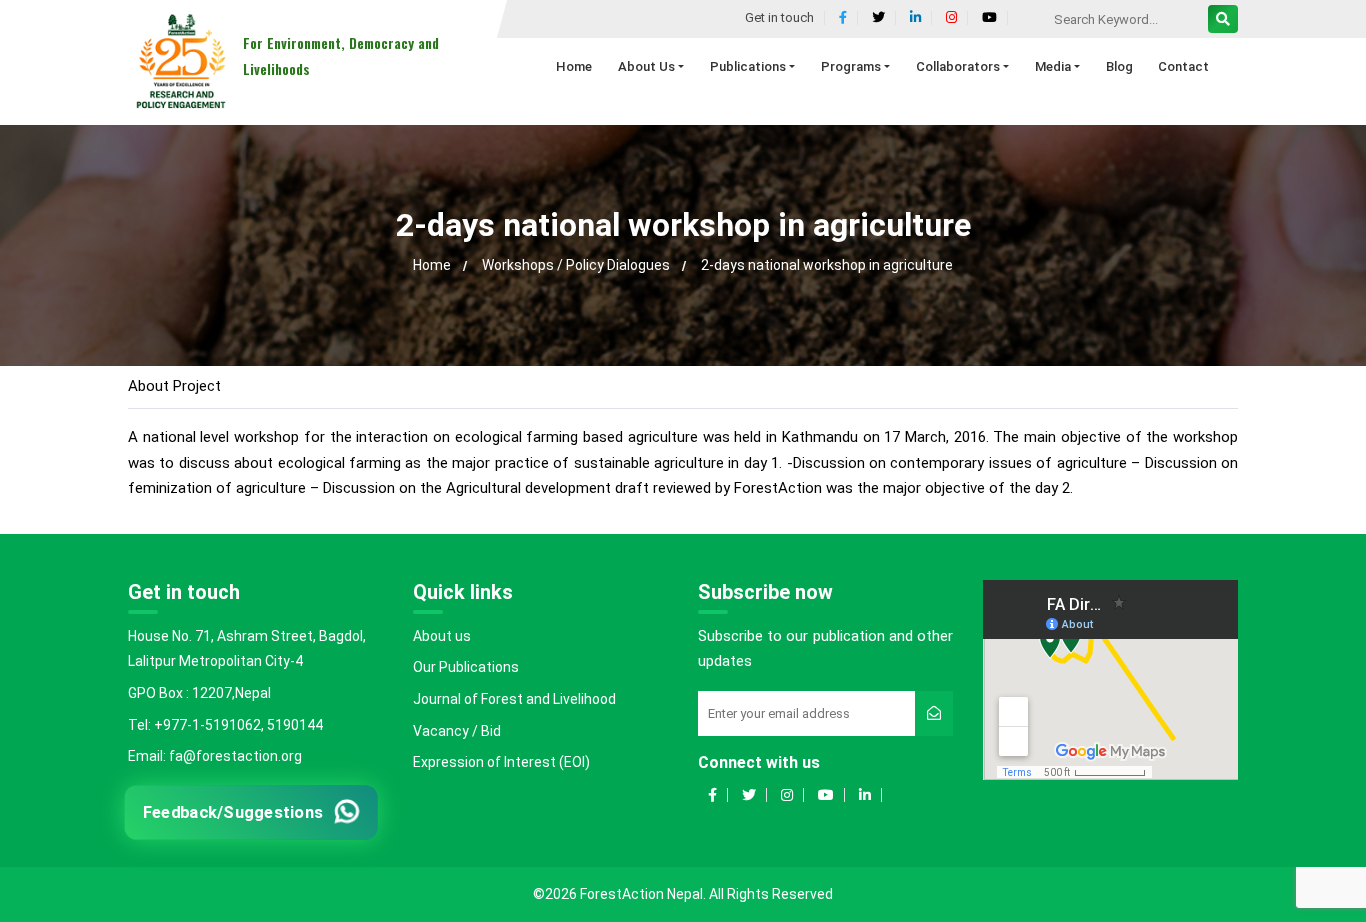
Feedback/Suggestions (233, 811)
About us (442, 636)
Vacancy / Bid (457, 731)
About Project (174, 386)
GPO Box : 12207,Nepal (199, 693)
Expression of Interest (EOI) (501, 762)
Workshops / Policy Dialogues (576, 265)
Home (432, 265)
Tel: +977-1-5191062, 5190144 (225, 725)
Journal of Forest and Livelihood (514, 699)
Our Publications (466, 667)
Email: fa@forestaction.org (215, 756)
